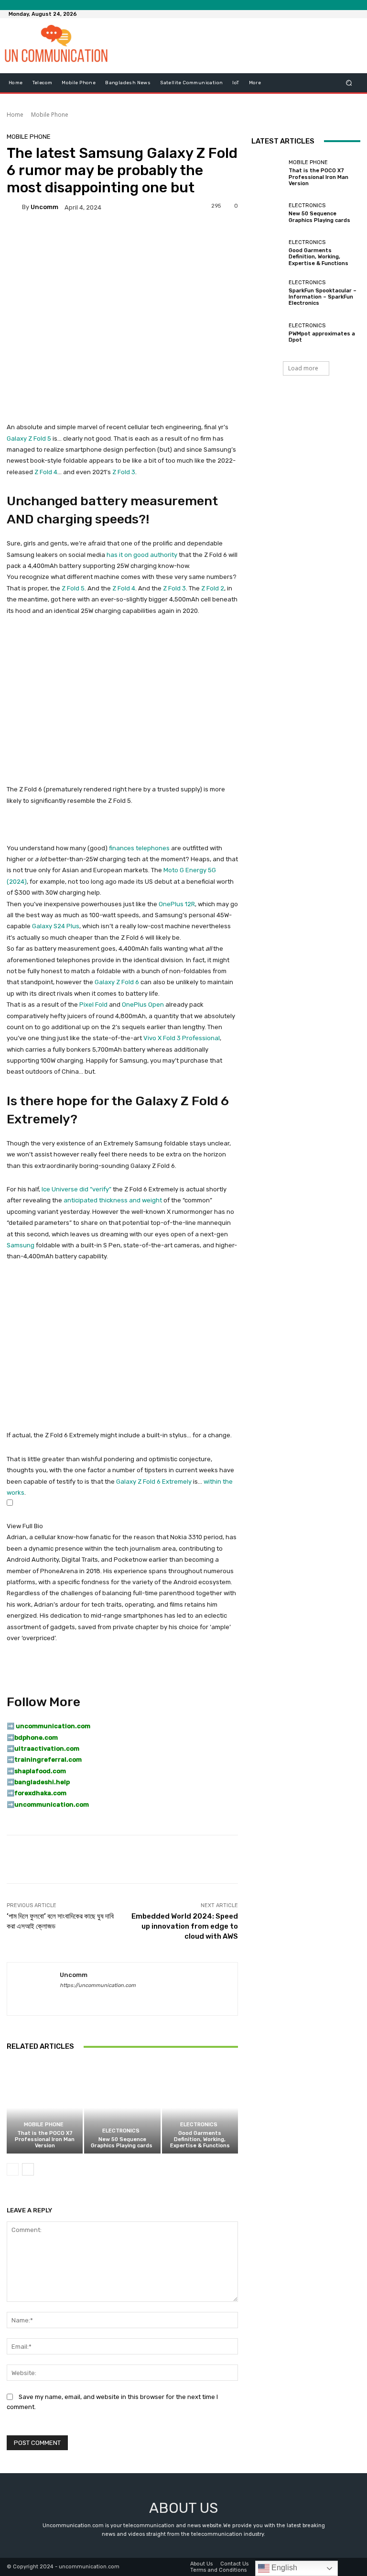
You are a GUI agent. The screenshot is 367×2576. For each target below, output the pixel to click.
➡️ (11, 1738)
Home (15, 115)
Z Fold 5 (73, 588)
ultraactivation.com (47, 1749)
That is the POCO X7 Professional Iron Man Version (45, 2139)
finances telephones (139, 848)
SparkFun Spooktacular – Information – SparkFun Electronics (323, 297)
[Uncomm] (14, 207)
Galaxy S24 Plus (56, 926)
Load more (303, 368)
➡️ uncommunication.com (49, 1726)
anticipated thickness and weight (113, 1200)
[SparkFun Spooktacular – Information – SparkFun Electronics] (268, 293)
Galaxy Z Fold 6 (117, 982)
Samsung (21, 1245)
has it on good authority (142, 555)
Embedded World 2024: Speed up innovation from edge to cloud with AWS (185, 1926)
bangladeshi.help (42, 1782)
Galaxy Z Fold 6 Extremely (154, 1482)
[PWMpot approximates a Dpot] (268, 333)
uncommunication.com (52, 1804)
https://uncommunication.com (98, 1985)
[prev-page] (13, 2169)
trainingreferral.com (48, 1760)
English (283, 2568)
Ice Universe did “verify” (76, 1189)
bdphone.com (36, 1738)
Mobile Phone (50, 115)
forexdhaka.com (40, 1793)
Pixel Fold (93, 1005)
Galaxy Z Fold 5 (29, 439)
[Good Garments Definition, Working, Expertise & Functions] (200, 2108)
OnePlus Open (143, 1005)
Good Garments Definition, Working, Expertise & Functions (200, 2139)
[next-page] (28, 2169)
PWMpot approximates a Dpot (322, 337)
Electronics (121, 2131)
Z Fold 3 (124, 472)
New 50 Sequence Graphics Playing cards (122, 2143)
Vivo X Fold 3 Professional (182, 1038)
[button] (349, 83)
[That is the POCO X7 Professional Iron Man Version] (45, 2108)
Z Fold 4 (46, 472)
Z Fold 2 (213, 588)
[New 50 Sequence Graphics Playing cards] (122, 2108)
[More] (324, 1859)
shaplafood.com (40, 1771)
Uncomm (44, 207)
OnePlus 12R (177, 904)
